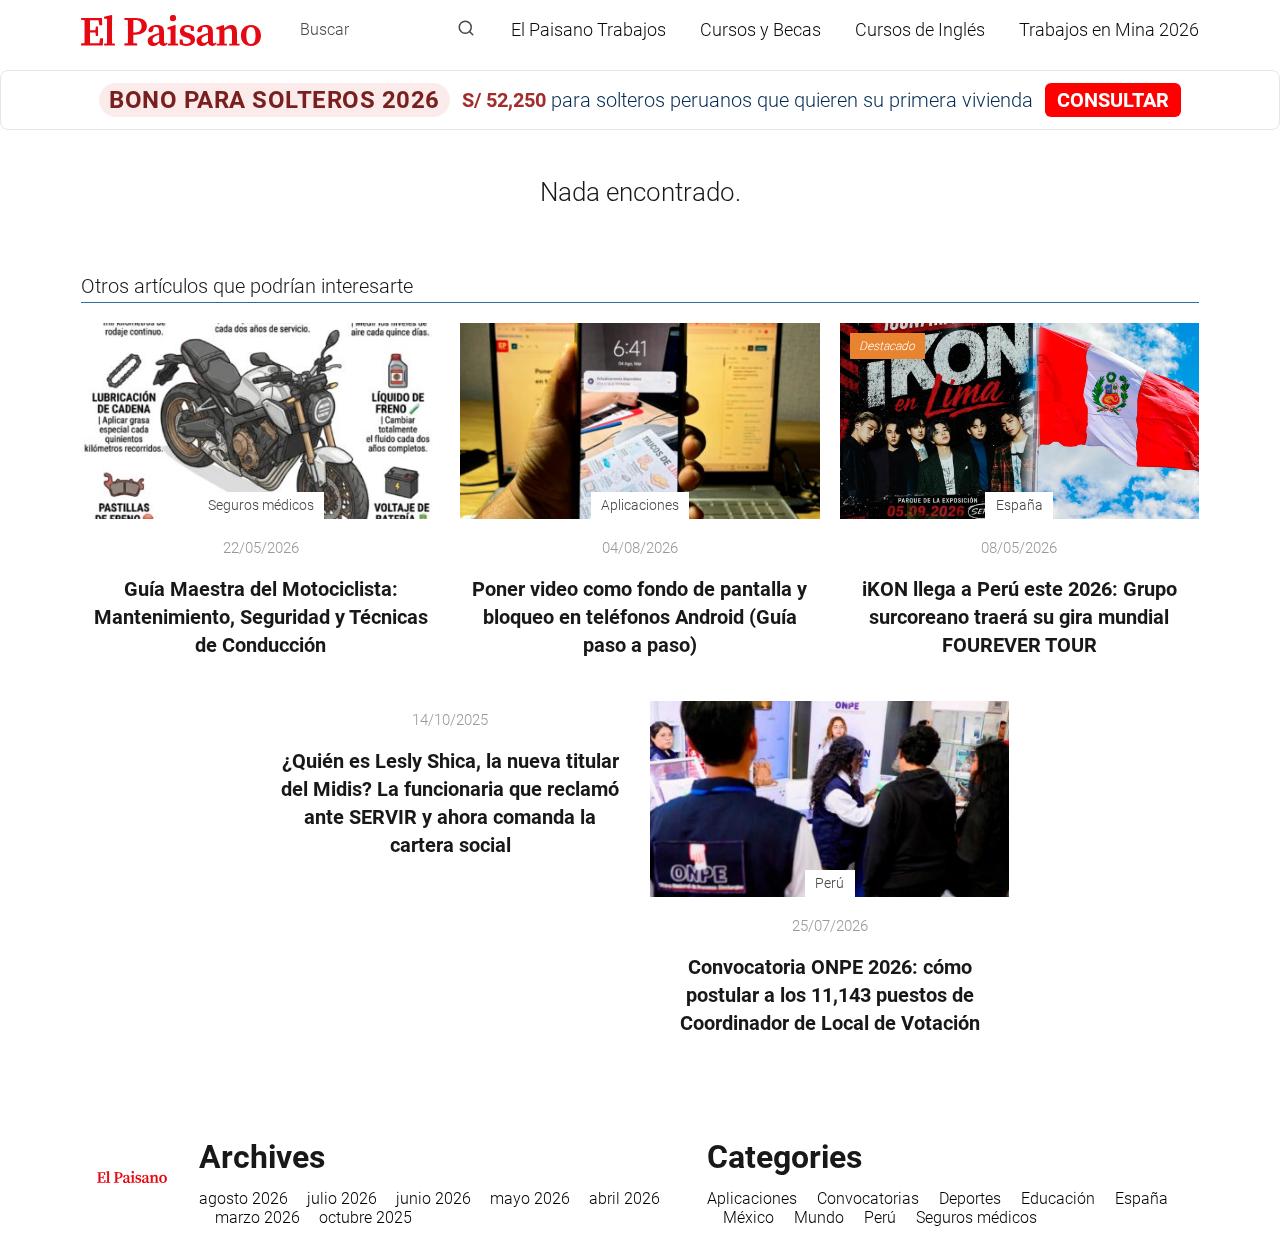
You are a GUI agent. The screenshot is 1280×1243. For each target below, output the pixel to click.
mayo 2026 (530, 1198)
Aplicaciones (752, 1198)
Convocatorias (868, 1198)
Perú (880, 1217)
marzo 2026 (257, 1217)
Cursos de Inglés (920, 29)
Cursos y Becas (760, 29)
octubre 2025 (365, 1217)
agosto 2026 (243, 1198)
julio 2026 (342, 1198)
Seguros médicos (976, 1217)
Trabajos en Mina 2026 (1109, 29)
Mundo (819, 1217)
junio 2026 (433, 1198)
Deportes (970, 1198)
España (1141, 1198)
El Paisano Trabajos (588, 29)
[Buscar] (466, 29)
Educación (1058, 1198)
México (748, 1217)
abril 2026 (624, 1198)
